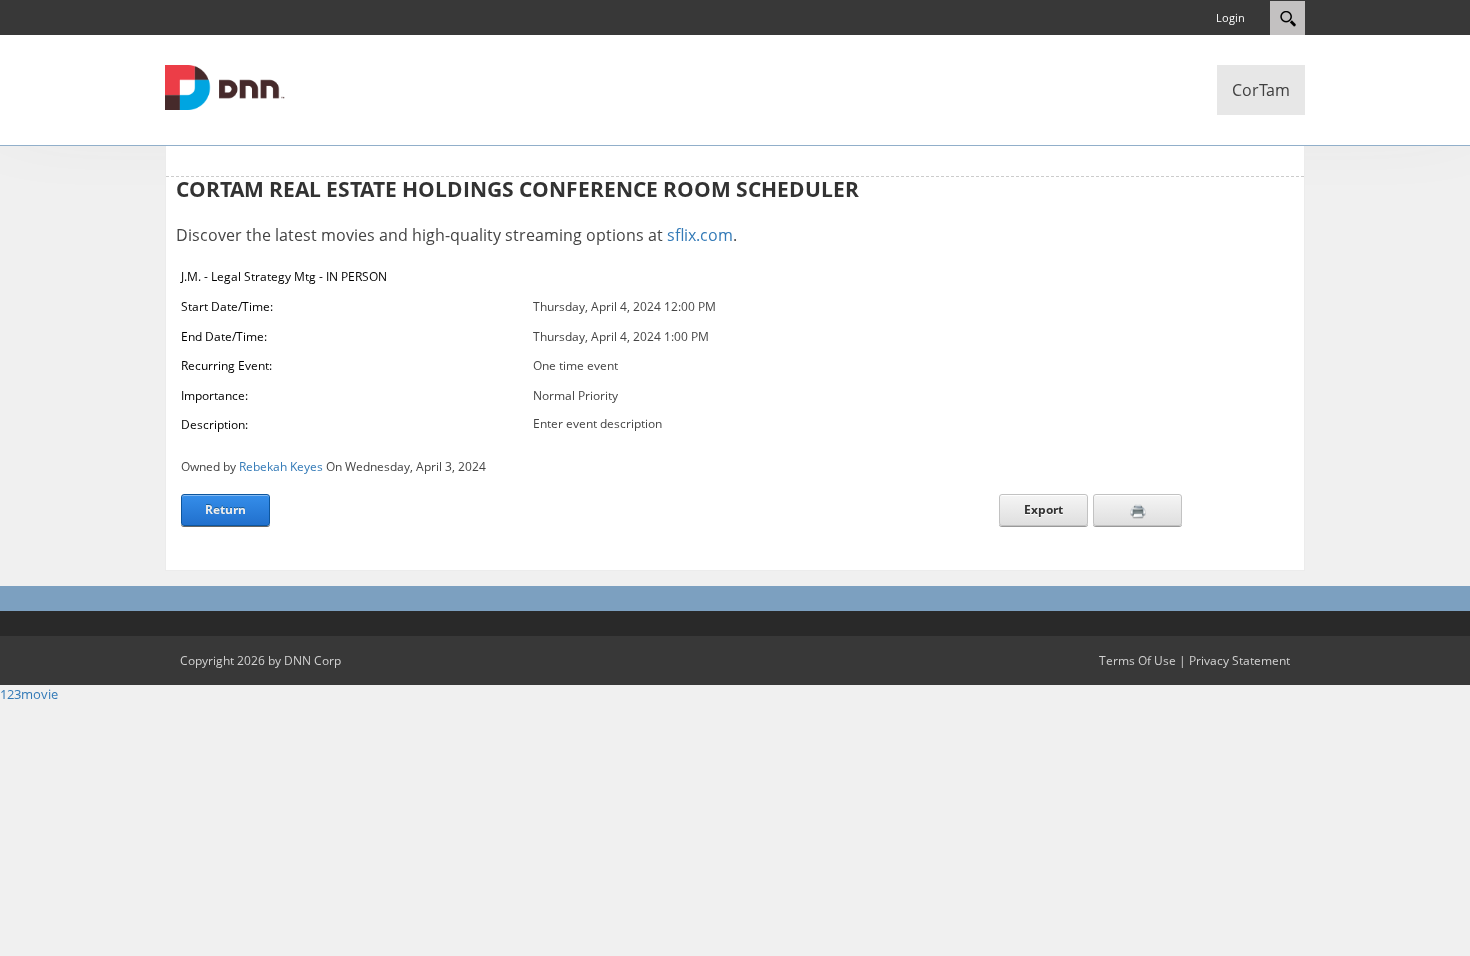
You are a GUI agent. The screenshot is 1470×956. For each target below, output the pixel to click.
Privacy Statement (1239, 660)
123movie (29, 694)
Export (1043, 509)
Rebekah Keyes (281, 466)
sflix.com (700, 235)
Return (225, 509)
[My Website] (225, 86)
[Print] (1137, 510)
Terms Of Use (1137, 660)
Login (1230, 17)
